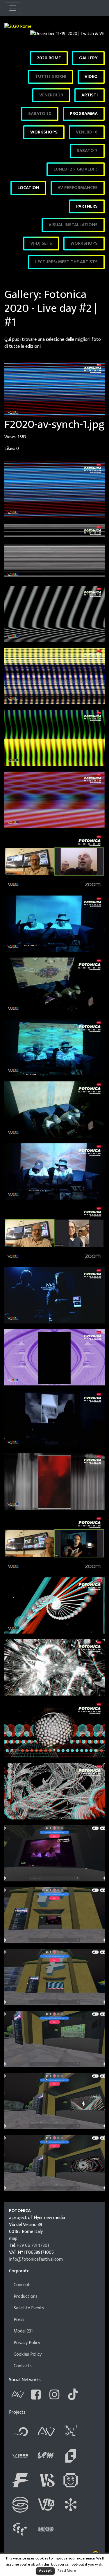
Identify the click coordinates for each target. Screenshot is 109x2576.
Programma (84, 114)
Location (28, 188)
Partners (87, 206)
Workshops (44, 132)
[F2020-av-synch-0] (54, 862)
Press (19, 2320)
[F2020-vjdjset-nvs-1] (54, 1295)
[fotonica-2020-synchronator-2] (54, 2039)
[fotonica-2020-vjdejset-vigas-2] (54, 2163)
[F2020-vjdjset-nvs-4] (54, 1481)
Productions (26, 2296)
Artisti (90, 95)
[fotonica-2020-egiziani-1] (54, 1853)
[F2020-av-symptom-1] (54, 1233)
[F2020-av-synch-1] (54, 489)
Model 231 (23, 2331)
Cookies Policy (28, 2354)
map (13, 2239)
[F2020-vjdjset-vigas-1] (54, 1605)
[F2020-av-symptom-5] (54, 1109)
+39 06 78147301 (33, 2245)
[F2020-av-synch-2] (54, 551)
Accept (45, 2570)
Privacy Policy (27, 2343)
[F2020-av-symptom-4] (54, 1047)
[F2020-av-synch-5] (54, 738)
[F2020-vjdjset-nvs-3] (54, 1419)
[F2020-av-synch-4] (54, 675)
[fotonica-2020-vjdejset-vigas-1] (54, 2101)
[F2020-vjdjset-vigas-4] (54, 1791)
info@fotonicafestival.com (36, 2259)
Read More (67, 2570)
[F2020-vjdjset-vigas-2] (54, 1667)
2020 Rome (49, 58)
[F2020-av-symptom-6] (54, 1171)
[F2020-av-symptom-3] (54, 985)
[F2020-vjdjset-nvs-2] (54, 1357)
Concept (22, 2285)
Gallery (88, 58)
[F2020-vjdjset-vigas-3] (54, 1729)
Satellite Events (29, 2308)
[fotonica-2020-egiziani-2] (54, 1915)
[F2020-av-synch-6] (54, 800)
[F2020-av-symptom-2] (54, 923)
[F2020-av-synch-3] (54, 613)
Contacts (23, 2366)
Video (91, 77)
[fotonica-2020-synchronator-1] (54, 1977)
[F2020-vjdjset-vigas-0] (54, 1543)
